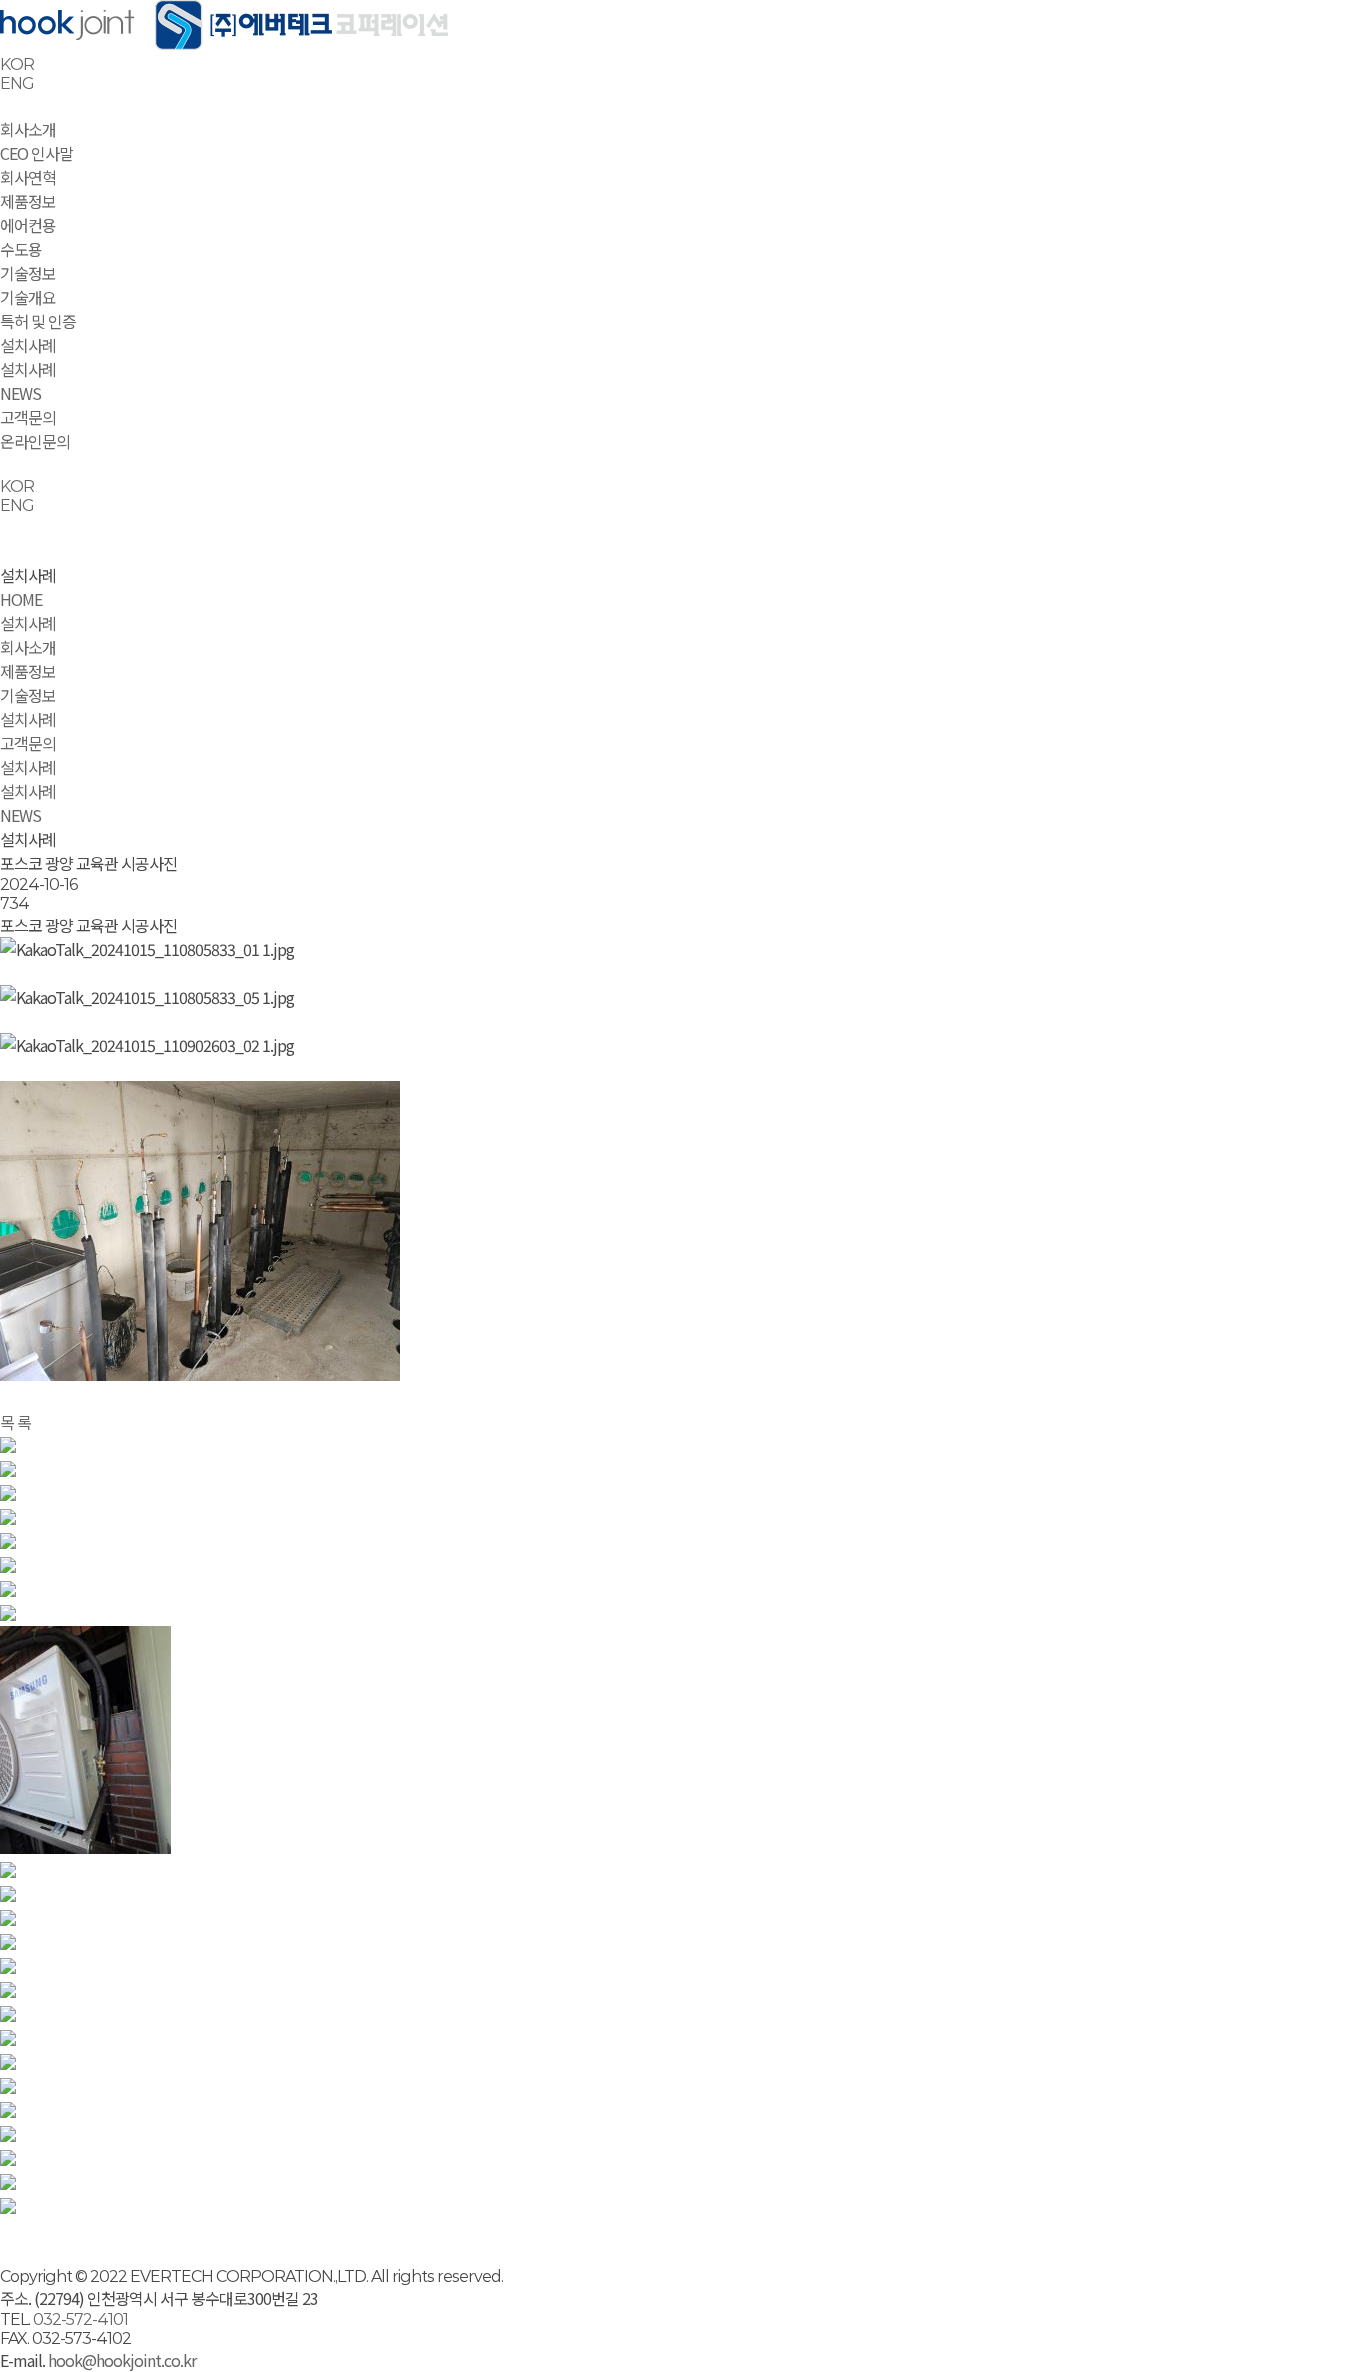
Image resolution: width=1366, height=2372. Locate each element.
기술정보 (28, 273)
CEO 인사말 (36, 153)
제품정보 (28, 201)
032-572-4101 (80, 2319)
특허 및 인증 (38, 321)
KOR (17, 64)
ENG (17, 83)
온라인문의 (35, 441)
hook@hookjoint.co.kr (120, 2360)
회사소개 (28, 129)
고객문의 (28, 417)
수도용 (21, 249)
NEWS (20, 393)
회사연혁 (28, 177)
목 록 (15, 1422)
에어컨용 (28, 225)
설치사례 (28, 345)
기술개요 (28, 297)
